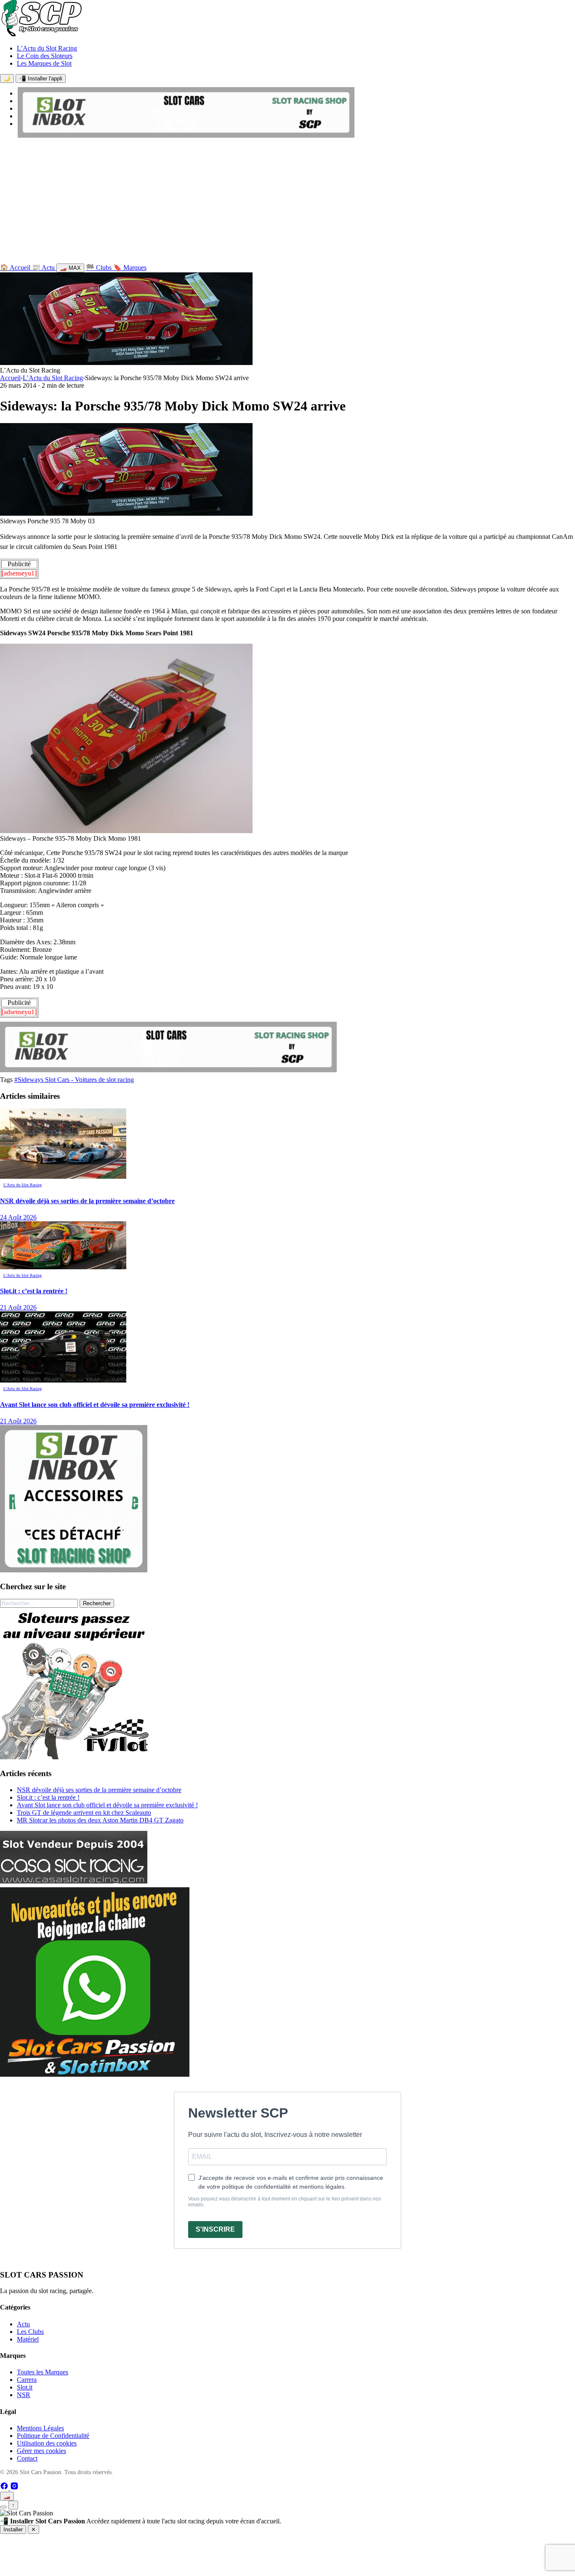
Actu (23, 2324)
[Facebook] (5, 2488)
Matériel (28, 2339)
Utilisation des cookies (47, 2443)
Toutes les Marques (43, 2372)
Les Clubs (30, 2332)
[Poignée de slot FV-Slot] (76, 1757)
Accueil (10, 378)
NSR (24, 2395)
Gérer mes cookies (41, 2451)
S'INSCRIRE (215, 2229)
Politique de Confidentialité (53, 2436)
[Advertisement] (287, 202)
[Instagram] (14, 2488)
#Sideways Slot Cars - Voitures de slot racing (74, 1080)
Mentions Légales (40, 2428)
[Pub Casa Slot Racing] (74, 1881)
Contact (27, 2458)
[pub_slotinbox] (74, 1570)
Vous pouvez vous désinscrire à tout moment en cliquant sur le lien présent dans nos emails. (285, 2202)
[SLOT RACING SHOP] (186, 135)
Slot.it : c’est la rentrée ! (48, 1797)
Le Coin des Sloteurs (45, 56)
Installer (13, 2529)
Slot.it (25, 2387)
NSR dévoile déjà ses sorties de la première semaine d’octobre (99, 1790)
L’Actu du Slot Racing (47, 48)
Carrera (27, 2380)
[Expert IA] (3, 2507)
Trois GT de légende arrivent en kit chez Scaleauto (84, 1813)
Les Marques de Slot (44, 63)
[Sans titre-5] (95, 2074)
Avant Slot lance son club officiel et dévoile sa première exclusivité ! (107, 1805)
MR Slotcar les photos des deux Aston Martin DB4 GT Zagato (100, 1820)
